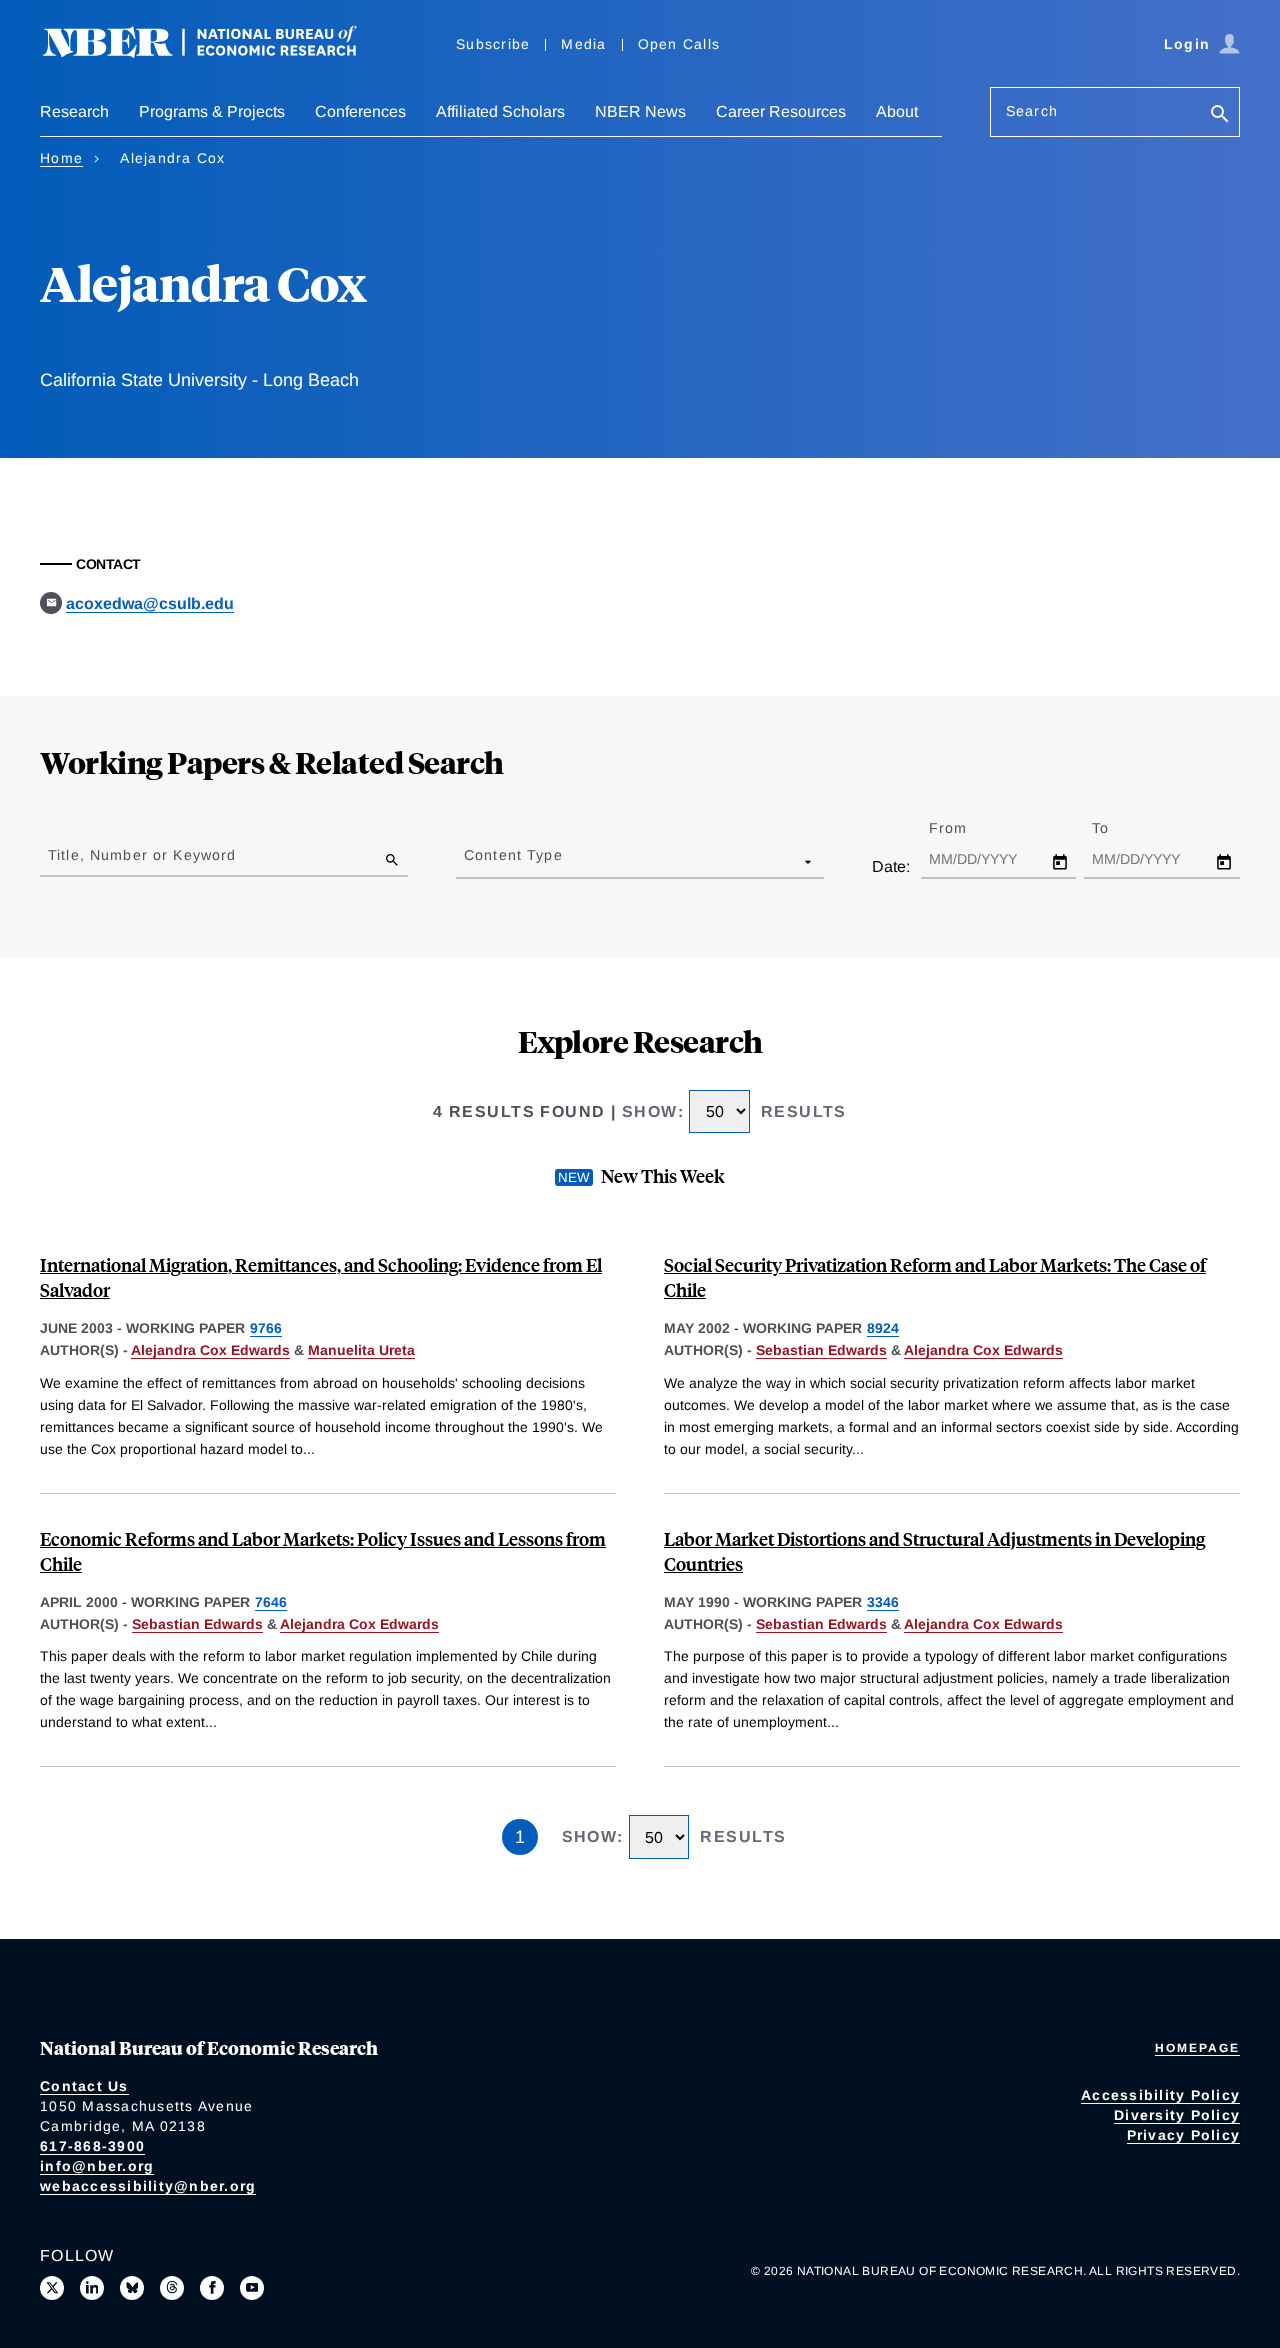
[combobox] (468, 861)
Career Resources (781, 111)
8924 (883, 1328)
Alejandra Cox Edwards (210, 1350)
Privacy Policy (1184, 2135)
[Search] (1220, 115)
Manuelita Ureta (361, 1350)
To (1118, 828)
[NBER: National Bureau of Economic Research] (216, 52)
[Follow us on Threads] (172, 2288)
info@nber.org (97, 2166)
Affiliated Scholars (500, 111)
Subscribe (493, 44)
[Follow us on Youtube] (252, 2288)
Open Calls (679, 44)
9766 (266, 1328)
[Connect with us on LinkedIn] (92, 2288)
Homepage (1197, 2048)
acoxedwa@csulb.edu (150, 603)
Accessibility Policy (1160, 2095)
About (897, 111)
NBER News (640, 111)
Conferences (360, 111)
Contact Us (84, 2086)
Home (61, 158)
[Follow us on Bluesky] (132, 2288)
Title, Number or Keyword (142, 855)
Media (583, 44)
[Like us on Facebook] (212, 2288)
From (965, 828)
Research (74, 111)
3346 (883, 1602)
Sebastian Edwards (821, 1350)
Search (1032, 111)
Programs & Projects (212, 111)
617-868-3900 (92, 2146)
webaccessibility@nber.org (148, 2186)
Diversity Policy (1177, 2115)
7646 (271, 1602)
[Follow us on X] (52, 2288)
